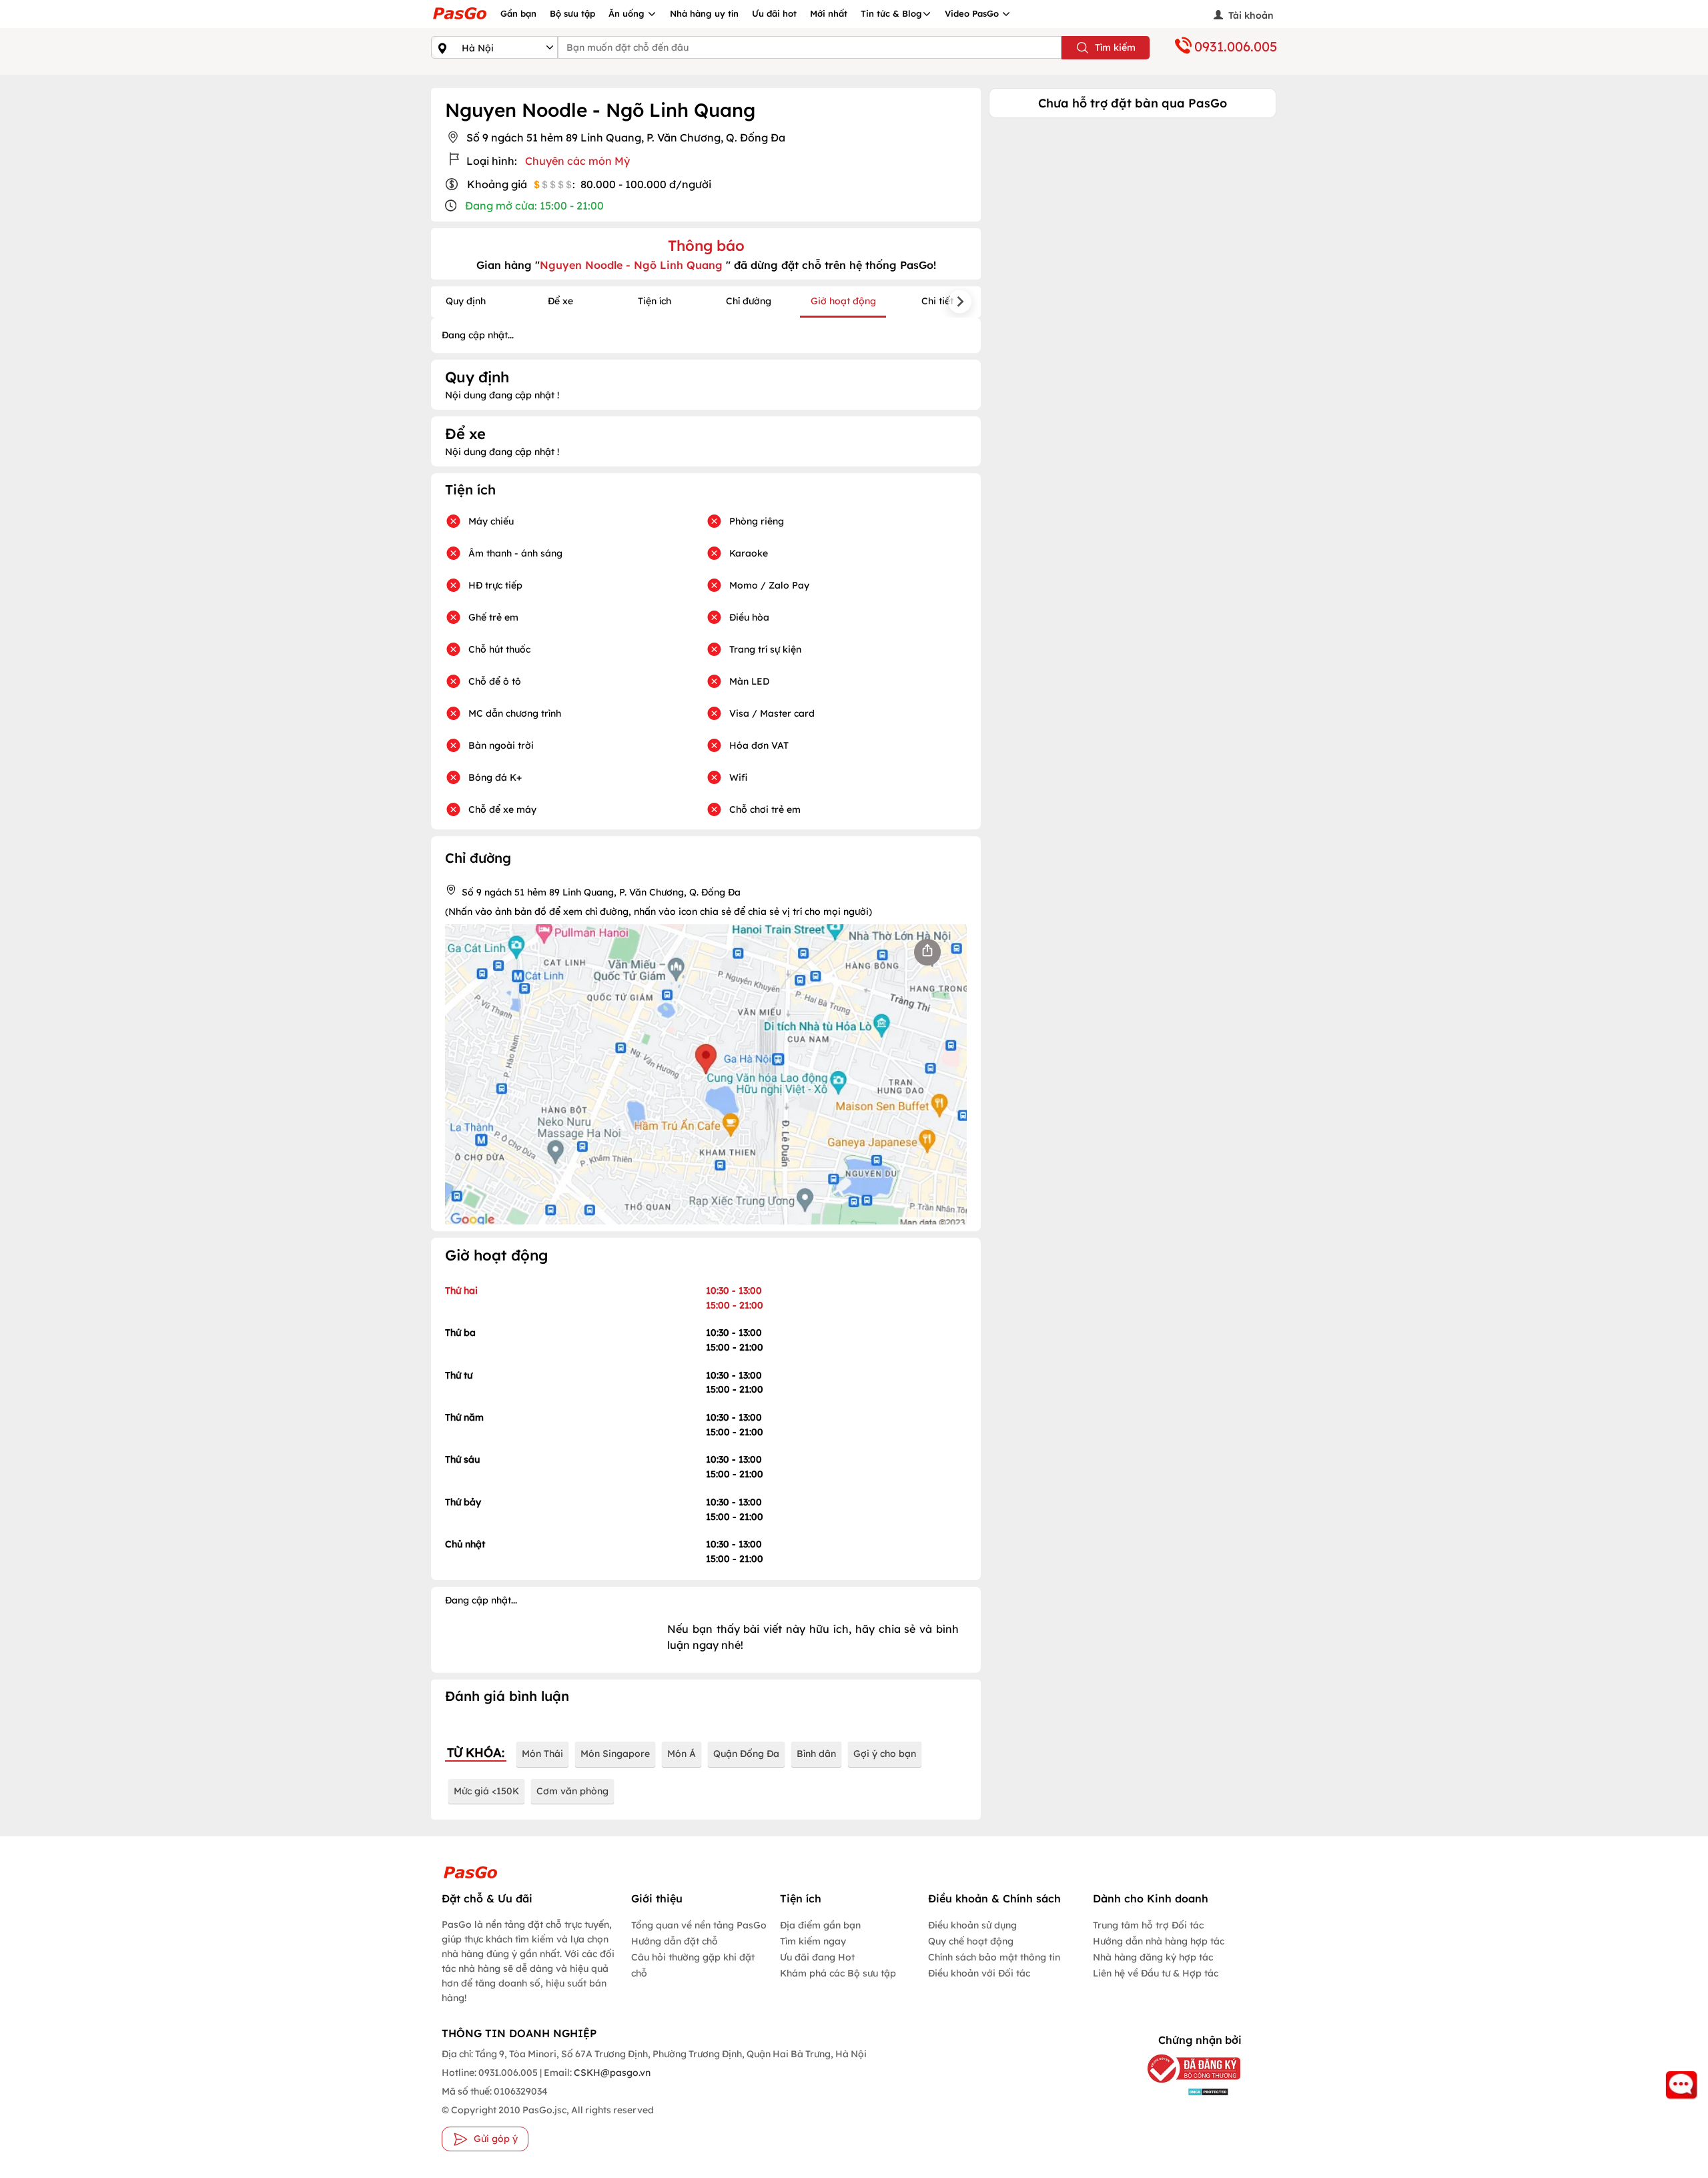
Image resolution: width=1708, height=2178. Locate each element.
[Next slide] (960, 302)
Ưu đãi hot (774, 13)
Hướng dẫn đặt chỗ (675, 1941)
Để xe (560, 301)
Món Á (682, 1754)
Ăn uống (628, 13)
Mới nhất (829, 13)
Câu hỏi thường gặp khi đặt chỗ (693, 1965)
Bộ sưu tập (572, 13)
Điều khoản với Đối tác (979, 1973)
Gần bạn (518, 13)
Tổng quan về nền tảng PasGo (699, 1925)
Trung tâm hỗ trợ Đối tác (1148, 1925)
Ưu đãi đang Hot (817, 1957)
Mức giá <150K (486, 1791)
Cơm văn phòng (572, 1791)
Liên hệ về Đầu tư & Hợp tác (1156, 1973)
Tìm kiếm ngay (813, 1941)
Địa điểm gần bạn (820, 1925)
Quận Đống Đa (746, 1754)
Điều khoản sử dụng (972, 1925)
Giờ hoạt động (843, 301)
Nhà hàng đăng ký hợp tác (1153, 1957)
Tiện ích (655, 301)
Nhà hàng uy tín (704, 13)
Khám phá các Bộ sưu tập (838, 1973)
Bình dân (816, 1754)
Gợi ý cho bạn (885, 1754)
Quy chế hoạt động (971, 1941)
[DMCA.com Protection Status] (1184, 2091)
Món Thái (542, 1754)
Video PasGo (973, 13)
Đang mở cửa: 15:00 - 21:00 (534, 206)
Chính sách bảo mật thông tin (994, 1957)
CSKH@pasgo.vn (611, 2073)
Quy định (466, 301)
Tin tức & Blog (891, 13)
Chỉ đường (749, 301)
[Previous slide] (452, 302)
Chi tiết (937, 301)
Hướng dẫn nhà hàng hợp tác (1159, 1941)
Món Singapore (615, 1754)
